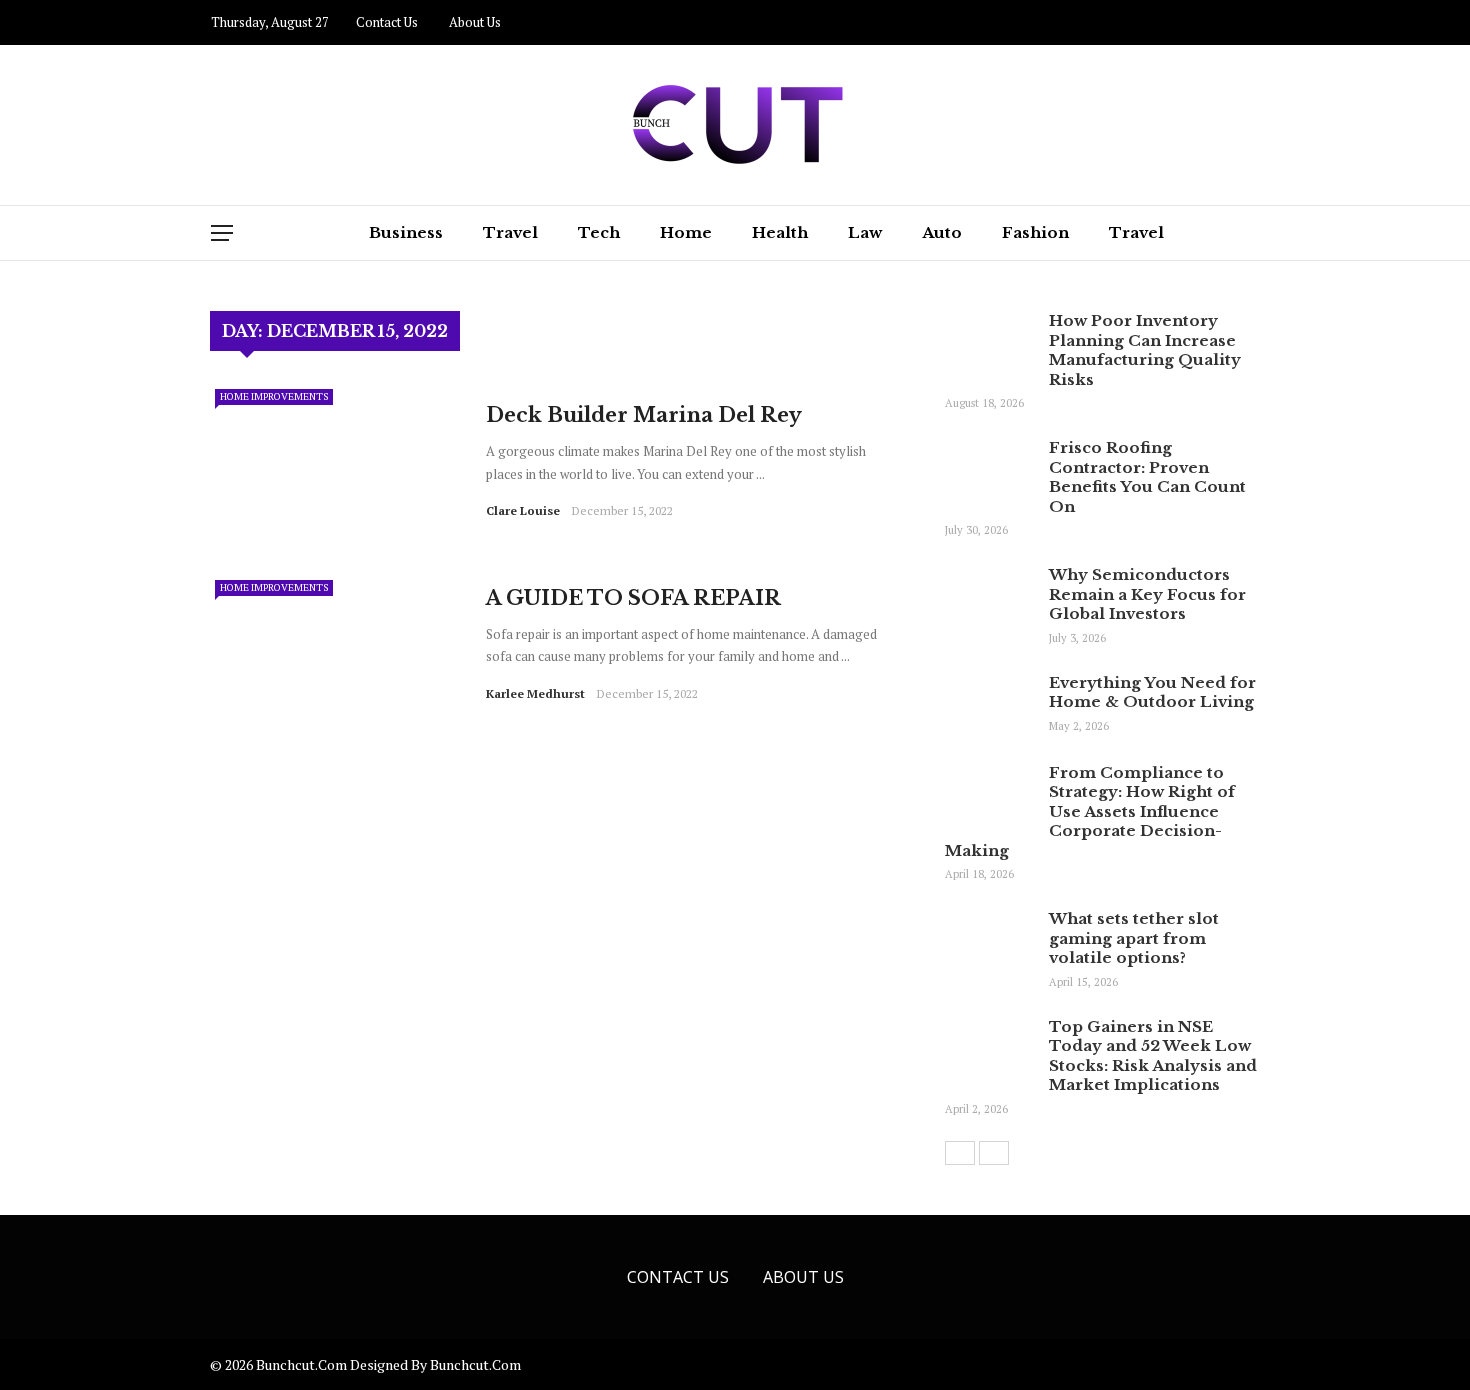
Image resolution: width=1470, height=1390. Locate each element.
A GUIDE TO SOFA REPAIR (633, 598)
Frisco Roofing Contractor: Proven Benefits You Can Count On (1147, 477)
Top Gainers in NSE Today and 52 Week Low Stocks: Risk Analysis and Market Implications (1153, 1056)
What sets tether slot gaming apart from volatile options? (1134, 938)
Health (780, 232)
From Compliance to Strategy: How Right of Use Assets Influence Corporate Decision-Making (1090, 811)
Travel (510, 232)
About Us (475, 22)
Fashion (1035, 232)
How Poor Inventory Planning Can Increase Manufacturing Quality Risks (1145, 350)
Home (686, 232)
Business (406, 232)
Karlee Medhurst (535, 693)
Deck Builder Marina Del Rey (644, 415)
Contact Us (387, 22)
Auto (942, 232)
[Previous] (960, 1153)
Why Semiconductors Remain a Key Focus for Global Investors (1147, 594)
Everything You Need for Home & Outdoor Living (1152, 692)
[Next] (994, 1153)
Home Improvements (274, 396)
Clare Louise (523, 510)
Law (865, 232)
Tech (599, 232)
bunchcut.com (475, 1364)
